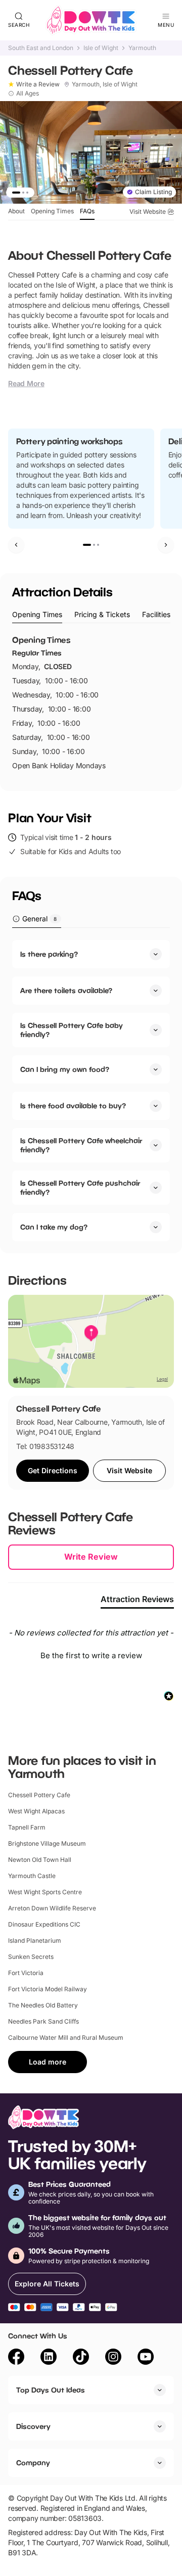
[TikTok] (81, 2358)
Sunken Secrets (31, 1957)
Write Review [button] (91, 1557)
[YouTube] (146, 2358)
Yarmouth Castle (32, 1876)
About (16, 211)
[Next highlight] (166, 545)
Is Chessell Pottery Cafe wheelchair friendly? (81, 1145)
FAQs (87, 211)
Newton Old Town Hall (40, 1860)
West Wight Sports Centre (45, 1892)
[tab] (37, 615)
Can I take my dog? (54, 1227)
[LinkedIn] (49, 2358)
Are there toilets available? (66, 990)
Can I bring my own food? (65, 1069)
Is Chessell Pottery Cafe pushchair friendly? (80, 1187)
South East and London (41, 48)
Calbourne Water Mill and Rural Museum (66, 2038)
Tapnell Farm (27, 1827)
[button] (91, 1654)
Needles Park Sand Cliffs (43, 2021)
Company (33, 2463)
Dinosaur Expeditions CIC (44, 1924)
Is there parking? (49, 954)
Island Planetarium (35, 1940)
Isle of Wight (101, 48)
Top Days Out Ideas (51, 2390)
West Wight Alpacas (36, 1811)
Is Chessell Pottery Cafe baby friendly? (72, 1030)
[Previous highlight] (16, 545)
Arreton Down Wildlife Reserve (52, 1908)
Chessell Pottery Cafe (39, 1795)
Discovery (33, 2426)
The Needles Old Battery (43, 2005)
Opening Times (52, 211)
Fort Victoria (26, 1973)
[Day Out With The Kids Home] (91, 20)
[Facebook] (16, 2358)
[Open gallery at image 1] (91, 152)
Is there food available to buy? (73, 1106)
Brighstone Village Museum (47, 1843)
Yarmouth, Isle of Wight (105, 84)
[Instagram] (113, 2358)
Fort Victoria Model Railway (48, 1989)
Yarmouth (142, 48)
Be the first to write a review (91, 1655)
